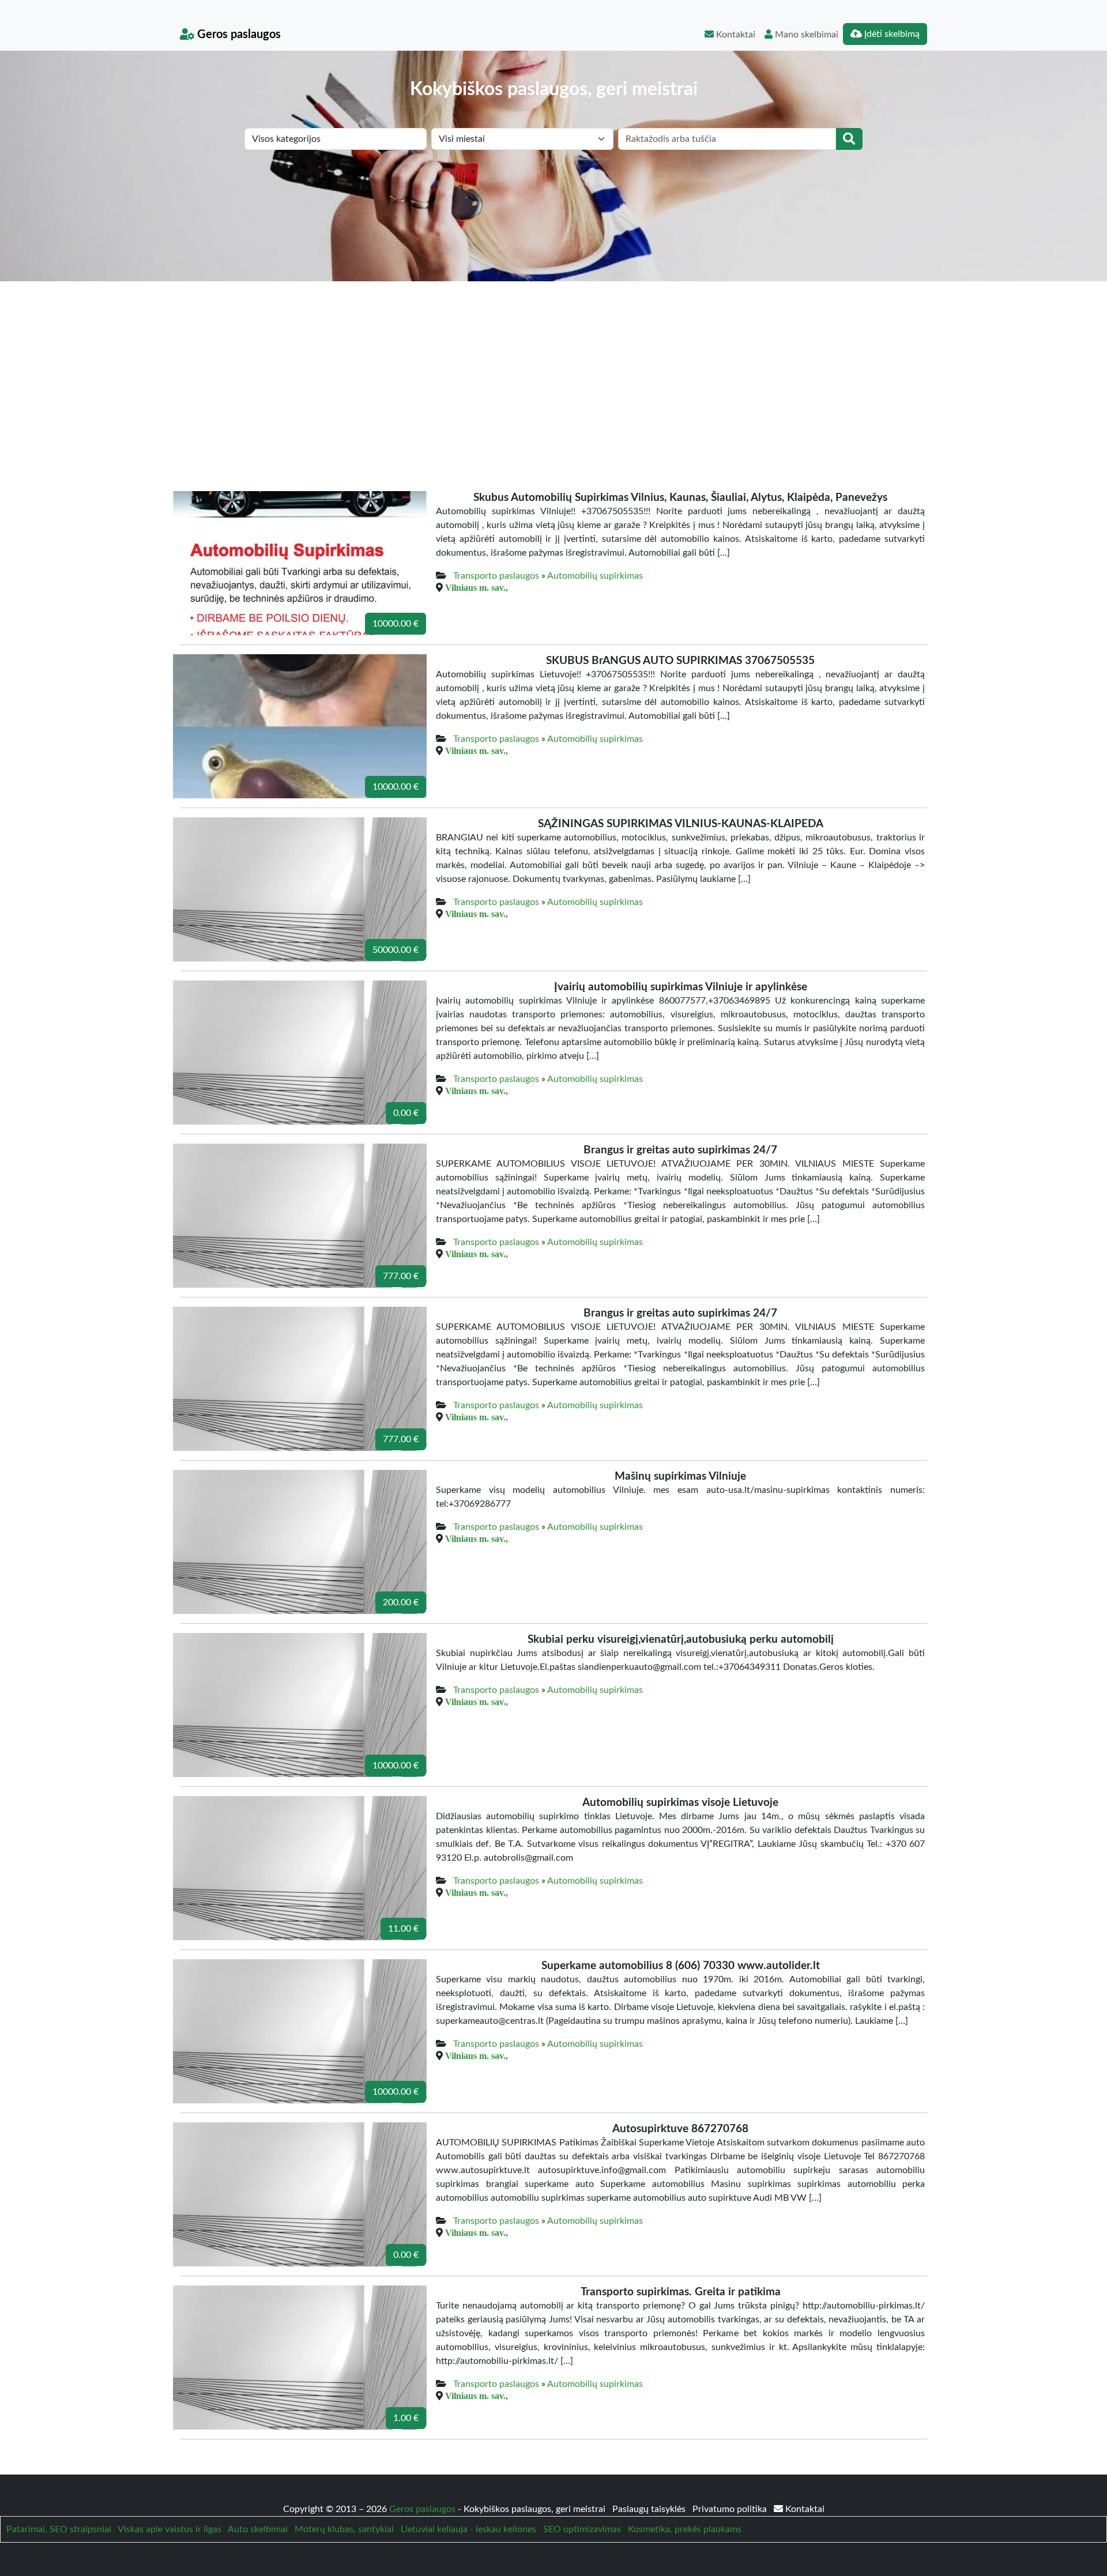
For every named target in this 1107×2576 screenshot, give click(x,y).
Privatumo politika (731, 2509)
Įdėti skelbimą (891, 34)
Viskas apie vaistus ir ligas (170, 2529)
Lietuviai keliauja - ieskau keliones (468, 2529)
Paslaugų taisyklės (650, 2509)
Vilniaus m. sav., (477, 587)
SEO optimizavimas (582, 2529)
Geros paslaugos (238, 35)
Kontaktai (735, 35)
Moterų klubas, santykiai (344, 2529)
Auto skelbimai (258, 2529)
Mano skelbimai (805, 35)
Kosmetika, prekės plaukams (685, 2529)
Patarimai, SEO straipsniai (59, 2529)
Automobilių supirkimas (595, 576)
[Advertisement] (553, 368)
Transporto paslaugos (496, 576)
